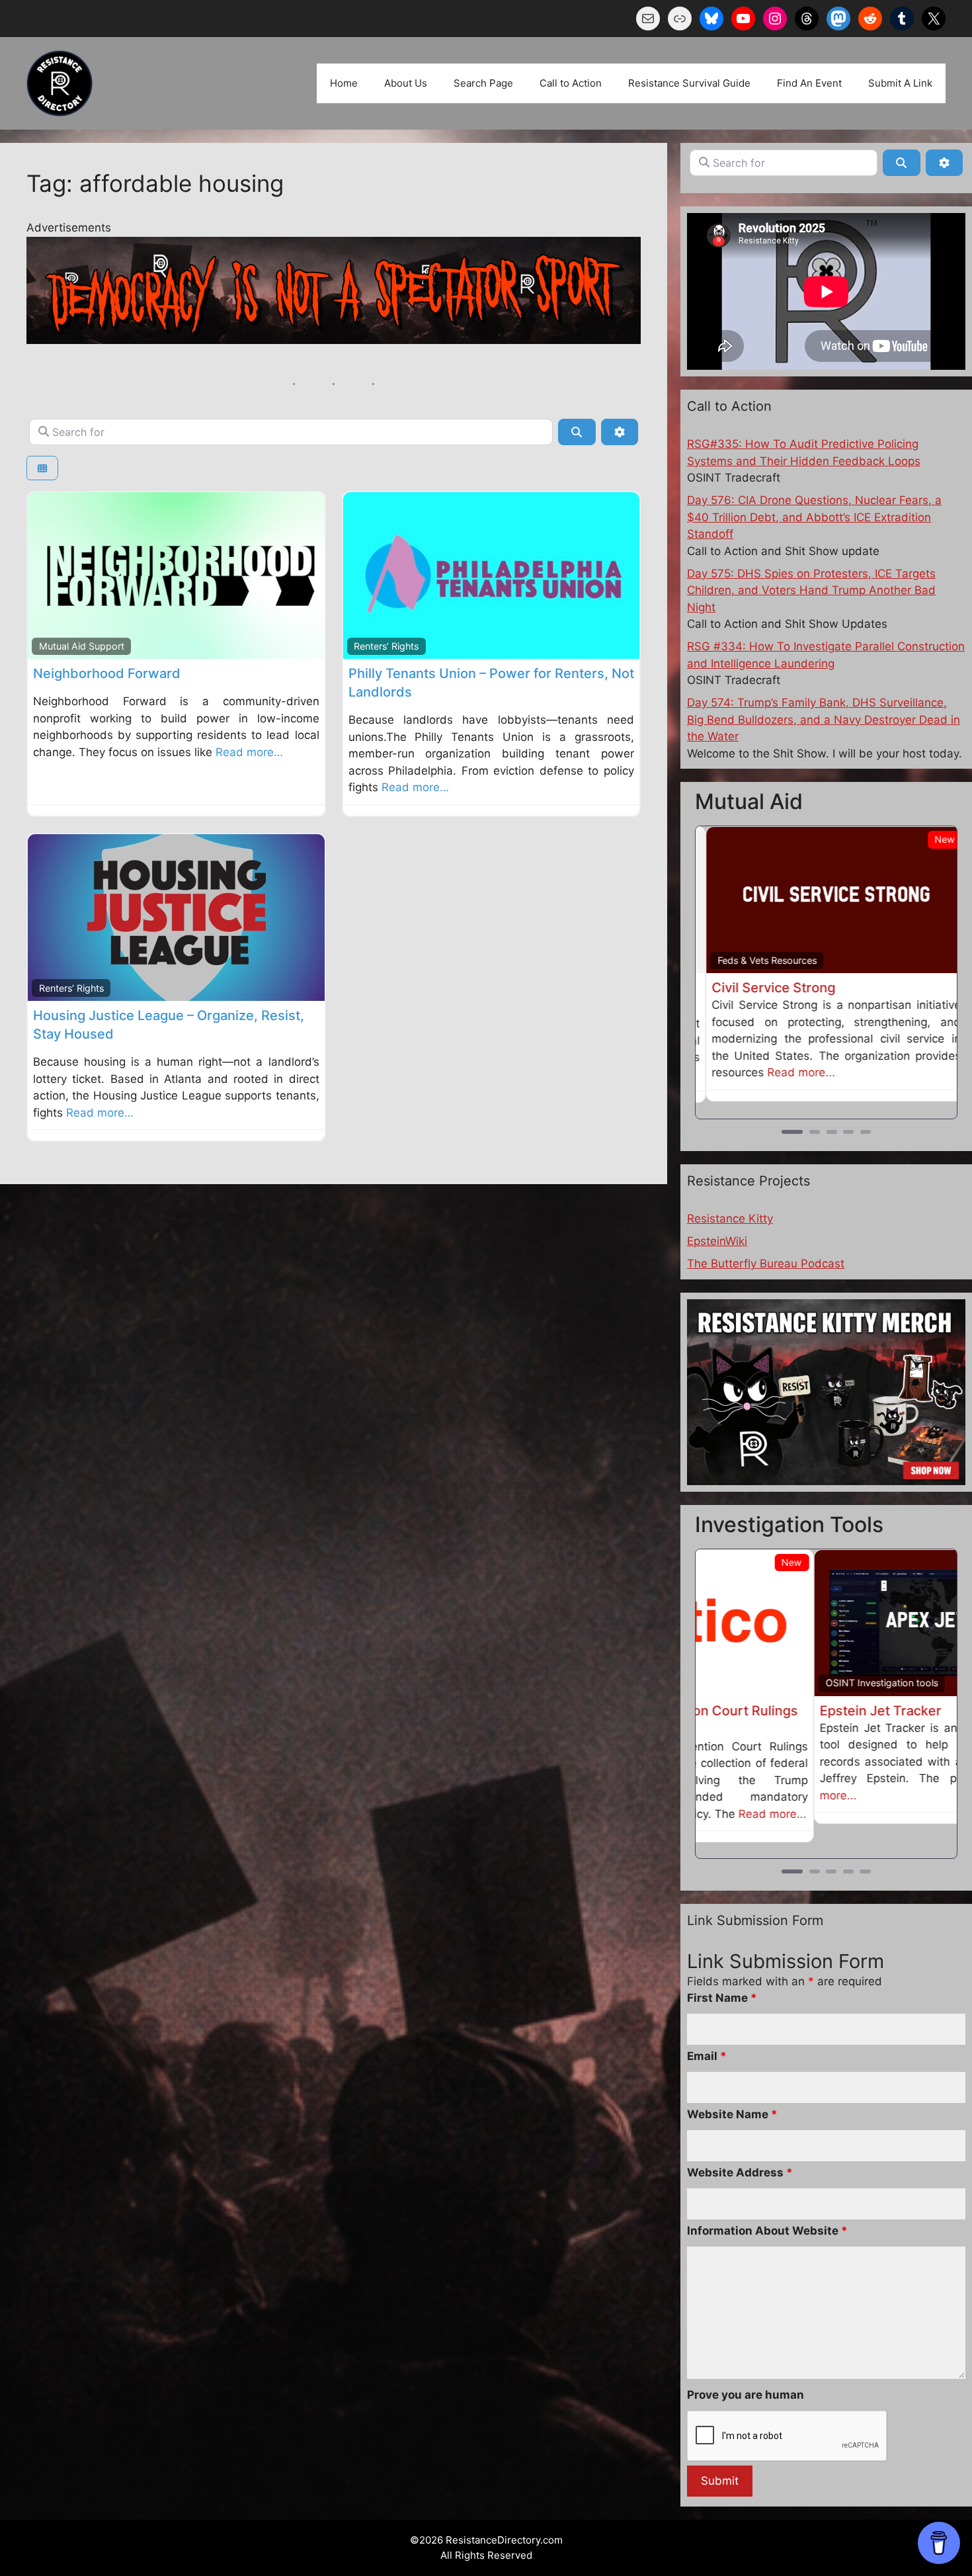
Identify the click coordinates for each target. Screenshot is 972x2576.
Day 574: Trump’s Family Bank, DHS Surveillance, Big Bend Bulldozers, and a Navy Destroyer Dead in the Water (824, 719)
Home (344, 83)
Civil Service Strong (763, 988)
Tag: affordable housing (155, 183)
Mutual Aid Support (82, 646)
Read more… (249, 752)
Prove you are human (746, 2375)
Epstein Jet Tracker (762, 1709)
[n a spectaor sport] (334, 340)
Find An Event (809, 83)
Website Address (740, 2153)
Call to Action (571, 83)
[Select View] (42, 468)
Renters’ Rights (386, 646)
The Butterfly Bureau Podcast (766, 1262)
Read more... (791, 1072)
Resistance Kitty (730, 1217)
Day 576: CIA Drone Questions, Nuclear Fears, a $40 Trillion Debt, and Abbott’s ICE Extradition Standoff (814, 517)
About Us (406, 83)
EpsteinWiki (717, 1240)
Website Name (732, 2094)
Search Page (483, 83)
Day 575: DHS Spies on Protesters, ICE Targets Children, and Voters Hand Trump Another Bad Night (811, 590)
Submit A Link (900, 83)
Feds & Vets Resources (757, 960)
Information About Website (767, 2211)
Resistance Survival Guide (689, 83)
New (935, 839)
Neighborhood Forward (107, 673)
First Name (722, 1978)
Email (707, 2036)
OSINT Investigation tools (764, 1681)
